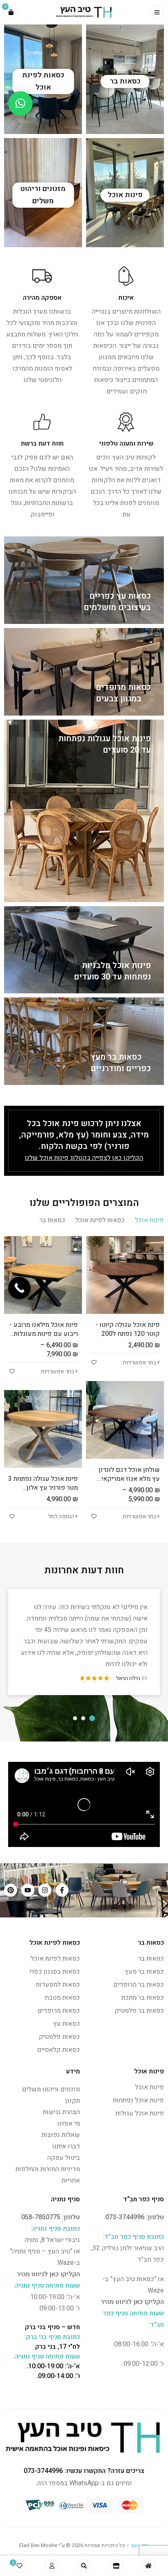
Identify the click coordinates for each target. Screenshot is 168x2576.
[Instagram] (45, 1890)
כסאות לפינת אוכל (55, 1959)
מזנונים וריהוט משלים (51, 2089)
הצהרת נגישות (61, 2112)
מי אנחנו (69, 2124)
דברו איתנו (66, 2146)
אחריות (71, 2181)
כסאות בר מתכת (143, 1998)
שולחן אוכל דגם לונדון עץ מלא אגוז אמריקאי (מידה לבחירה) (129, 1479)
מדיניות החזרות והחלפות (48, 2169)
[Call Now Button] (19, 1288)
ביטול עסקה (64, 2158)
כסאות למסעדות (58, 1985)
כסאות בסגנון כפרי (55, 1972)
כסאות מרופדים (59, 2011)
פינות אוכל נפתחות (138, 2100)
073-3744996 (125, 2217)
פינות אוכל (149, 2087)
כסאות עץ (66, 2024)
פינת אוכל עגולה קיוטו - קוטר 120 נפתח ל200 (128, 1329)
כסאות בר (151, 1959)
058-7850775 (41, 2217)
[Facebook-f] (62, 1890)
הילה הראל (128, 1678)
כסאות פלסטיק (59, 2037)
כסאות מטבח (62, 1998)
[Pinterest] (11, 1890)
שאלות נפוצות (61, 2135)
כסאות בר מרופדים (139, 1985)
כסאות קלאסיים (59, 2050)
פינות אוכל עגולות (140, 2113)
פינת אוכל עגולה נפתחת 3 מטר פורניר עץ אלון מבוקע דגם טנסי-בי (43, 1488)
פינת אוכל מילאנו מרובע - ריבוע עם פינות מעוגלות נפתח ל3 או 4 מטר (44, 1334)
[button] (20, 103)
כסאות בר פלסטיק (139, 2011)
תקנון (73, 2101)
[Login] (52, 2566)
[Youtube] (28, 1890)
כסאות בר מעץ (144, 1972)
